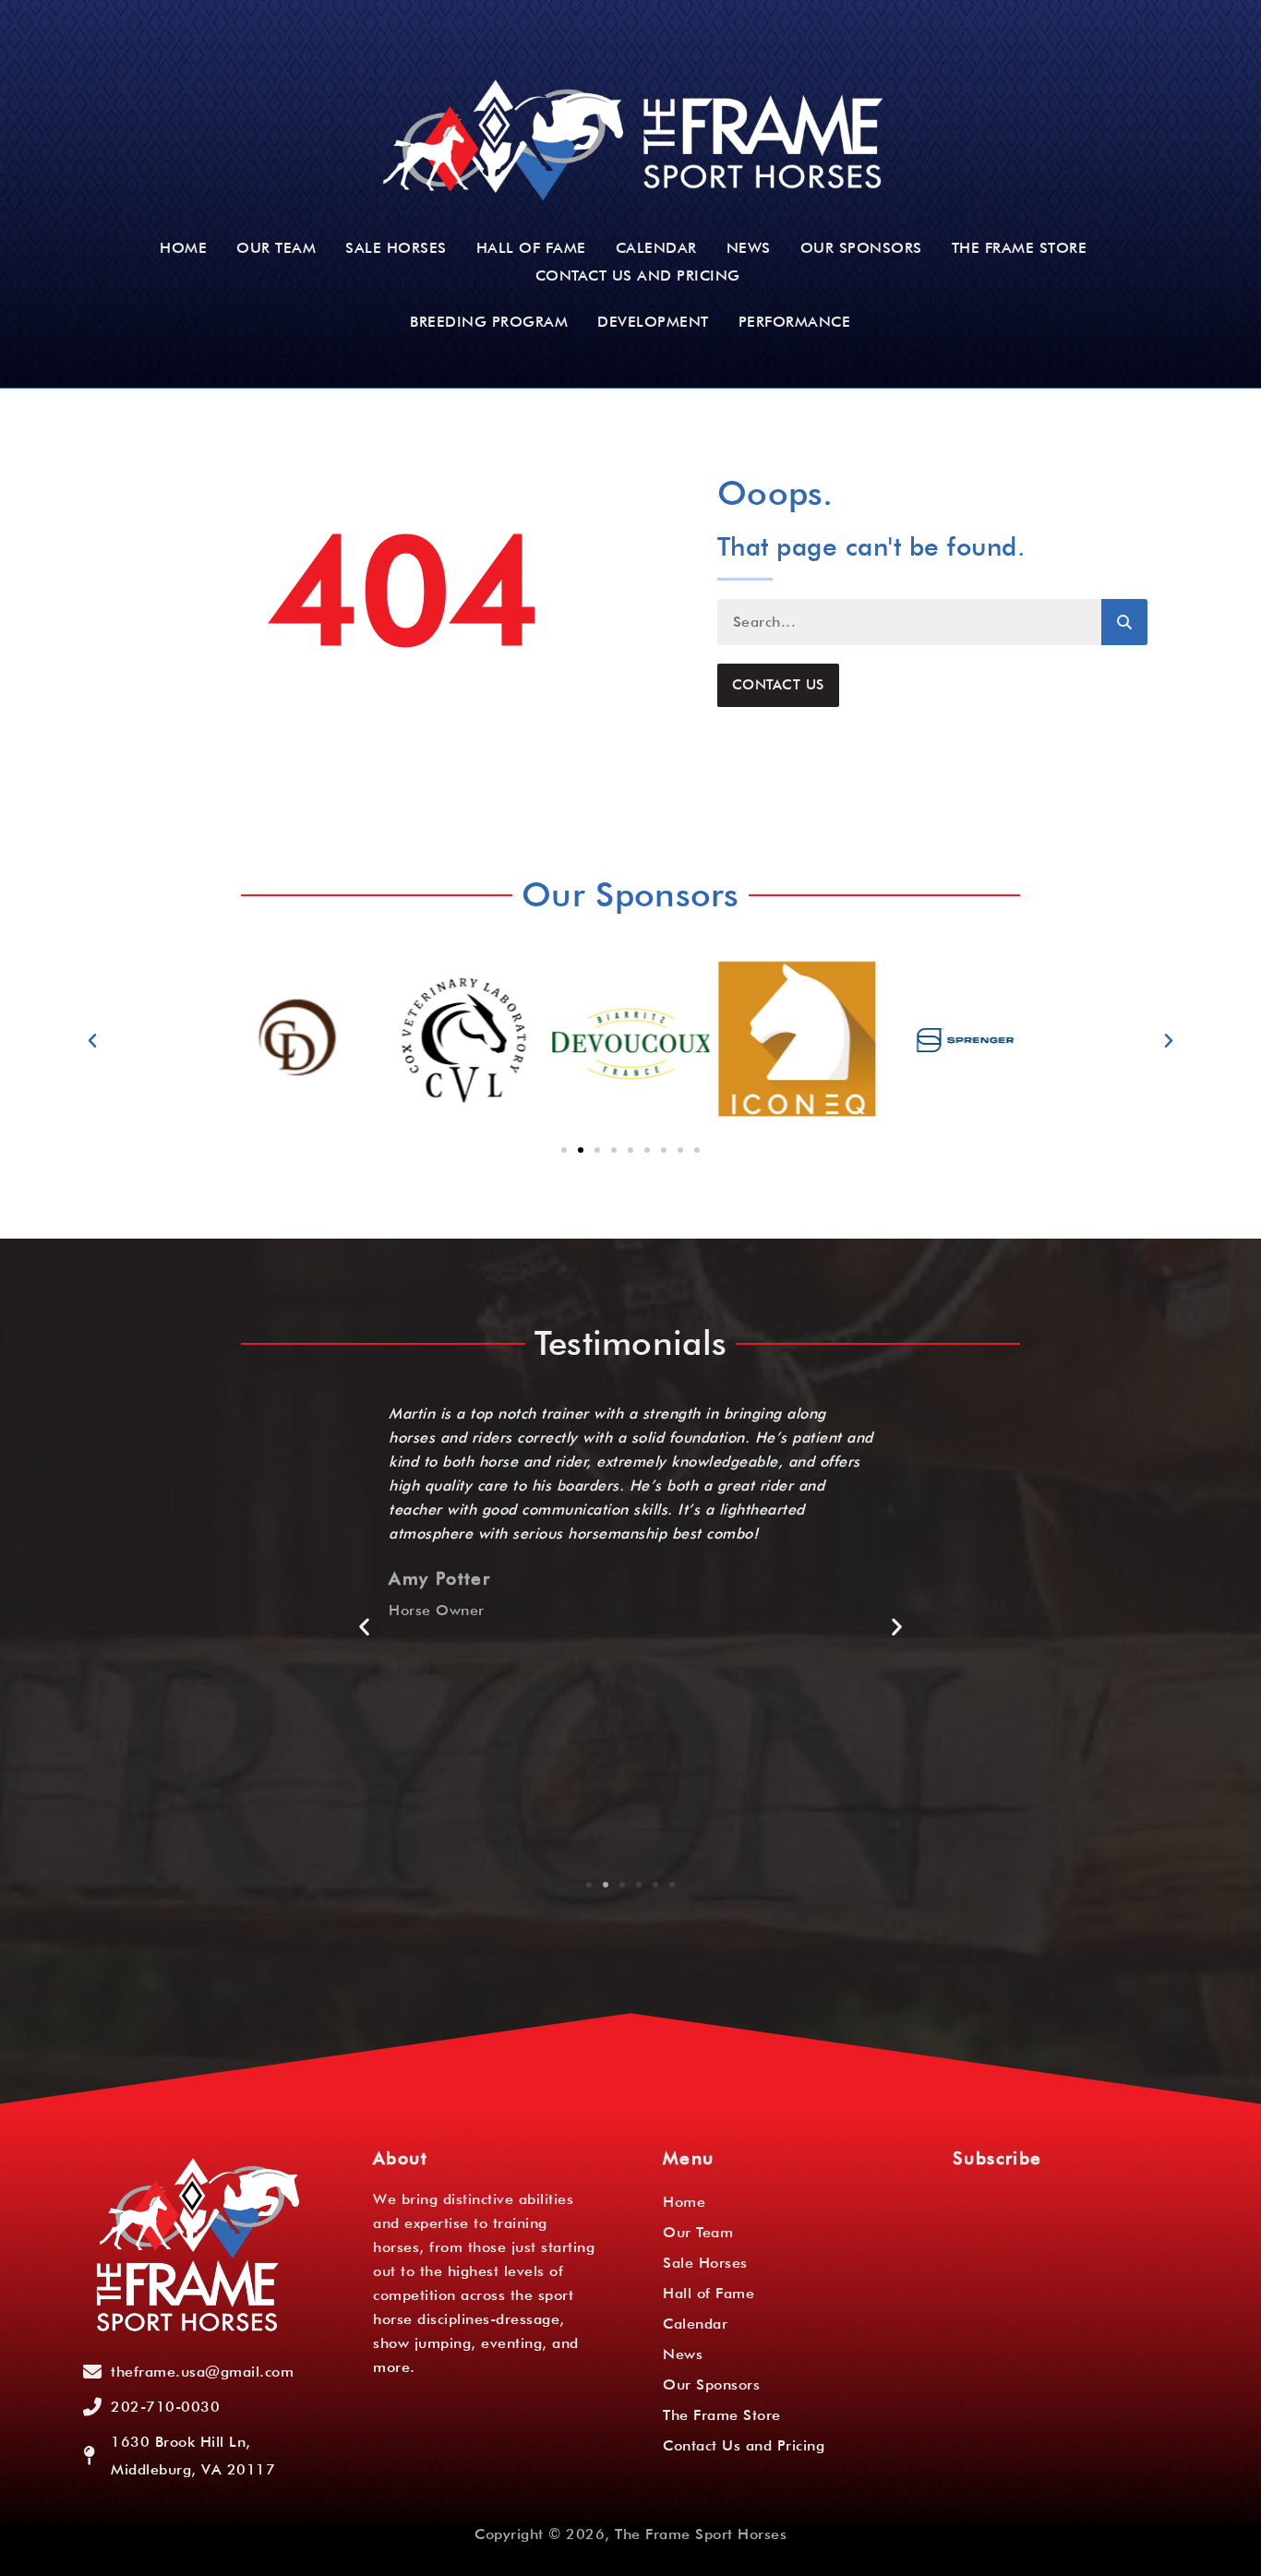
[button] (93, 1041)
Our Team (276, 248)
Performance (795, 322)
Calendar (656, 248)
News (749, 248)
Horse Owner (437, 1611)
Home (183, 248)
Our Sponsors (861, 248)
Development (653, 322)
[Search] (1124, 622)
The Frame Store (1020, 248)
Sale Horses (396, 248)
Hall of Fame (531, 248)
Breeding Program (489, 322)
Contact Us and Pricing (638, 276)
